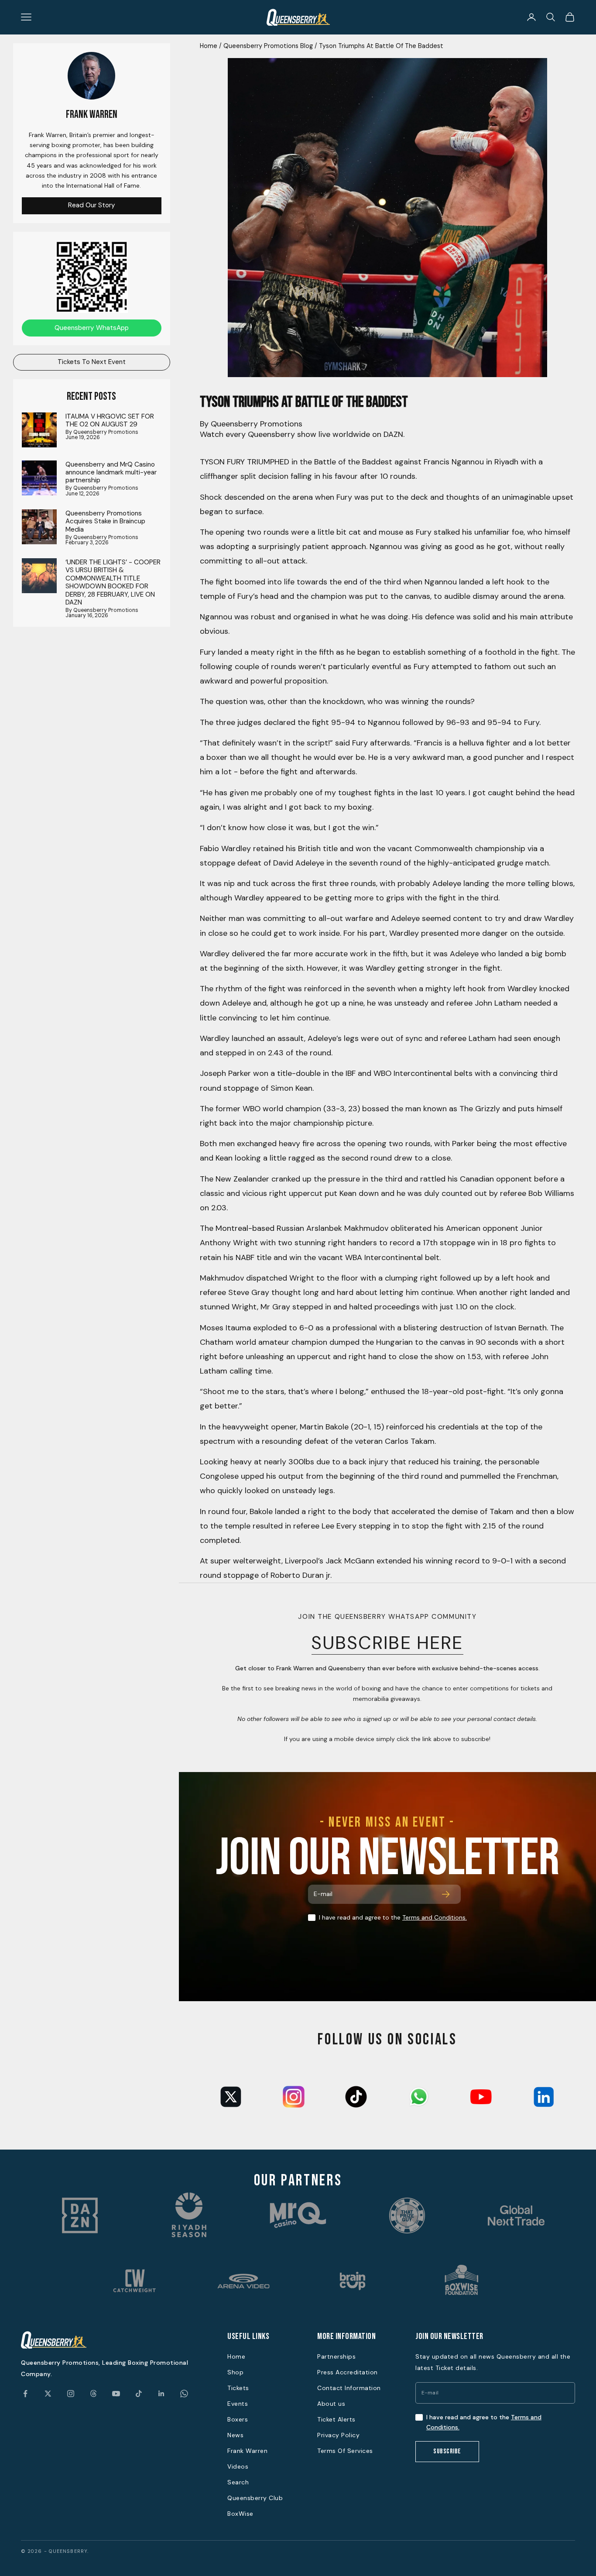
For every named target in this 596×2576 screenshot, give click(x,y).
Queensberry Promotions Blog (268, 46)
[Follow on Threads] (93, 2394)
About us (331, 2404)
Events (238, 2404)
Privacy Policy (338, 2435)
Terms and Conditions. (435, 1917)
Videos (238, 2466)
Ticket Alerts (336, 2419)
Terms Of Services (345, 2451)
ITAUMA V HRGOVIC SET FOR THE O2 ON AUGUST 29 (110, 420)
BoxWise (240, 2514)
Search (238, 2482)
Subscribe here (388, 1643)
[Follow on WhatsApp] (184, 2394)
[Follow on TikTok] (139, 2394)
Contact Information (349, 2388)
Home (209, 46)
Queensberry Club (255, 2498)
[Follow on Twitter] (48, 2394)
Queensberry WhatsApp (92, 327)
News (235, 2435)
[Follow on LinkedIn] (161, 2394)
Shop (235, 2372)
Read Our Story (92, 205)
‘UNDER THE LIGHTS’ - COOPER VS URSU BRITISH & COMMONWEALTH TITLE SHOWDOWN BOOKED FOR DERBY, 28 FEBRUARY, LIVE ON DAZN (113, 582)
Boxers (238, 2419)
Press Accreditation (348, 2372)
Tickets (238, 2388)
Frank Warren (247, 2451)
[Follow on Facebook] (25, 2394)
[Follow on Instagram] (71, 2394)
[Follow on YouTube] (116, 2394)
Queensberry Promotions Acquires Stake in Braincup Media (105, 521)
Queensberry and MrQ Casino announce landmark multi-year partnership (111, 472)
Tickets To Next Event (92, 362)
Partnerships (336, 2356)
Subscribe (447, 2451)
